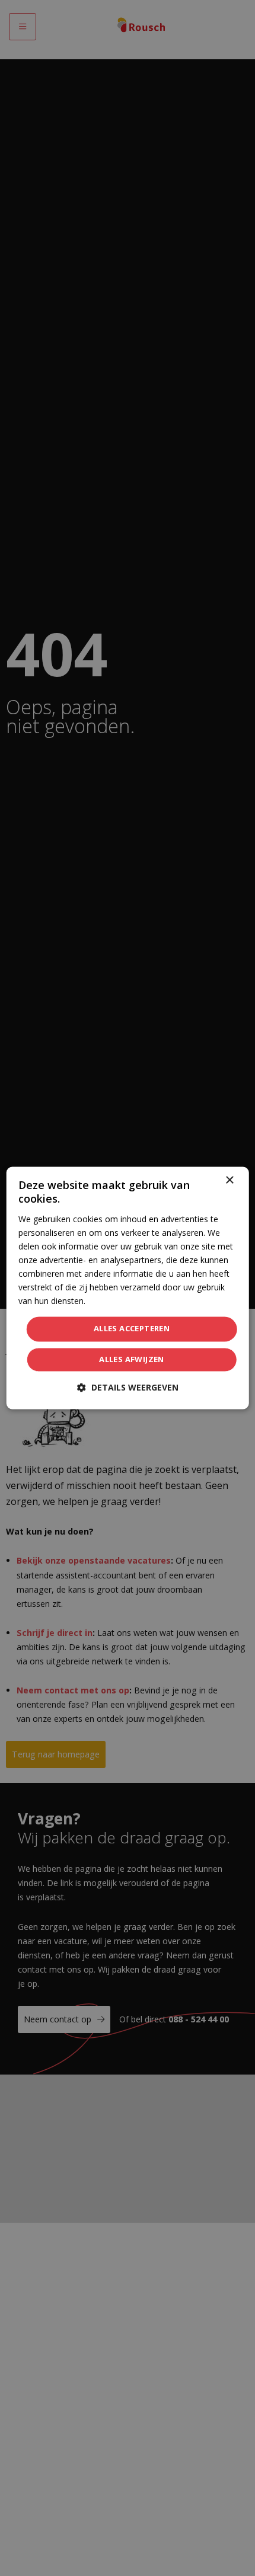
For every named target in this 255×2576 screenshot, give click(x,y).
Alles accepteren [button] (132, 1329)
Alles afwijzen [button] (132, 1360)
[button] (128, 1388)
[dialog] (128, 1288)
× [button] (229, 1180)
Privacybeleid (112, 1301)
